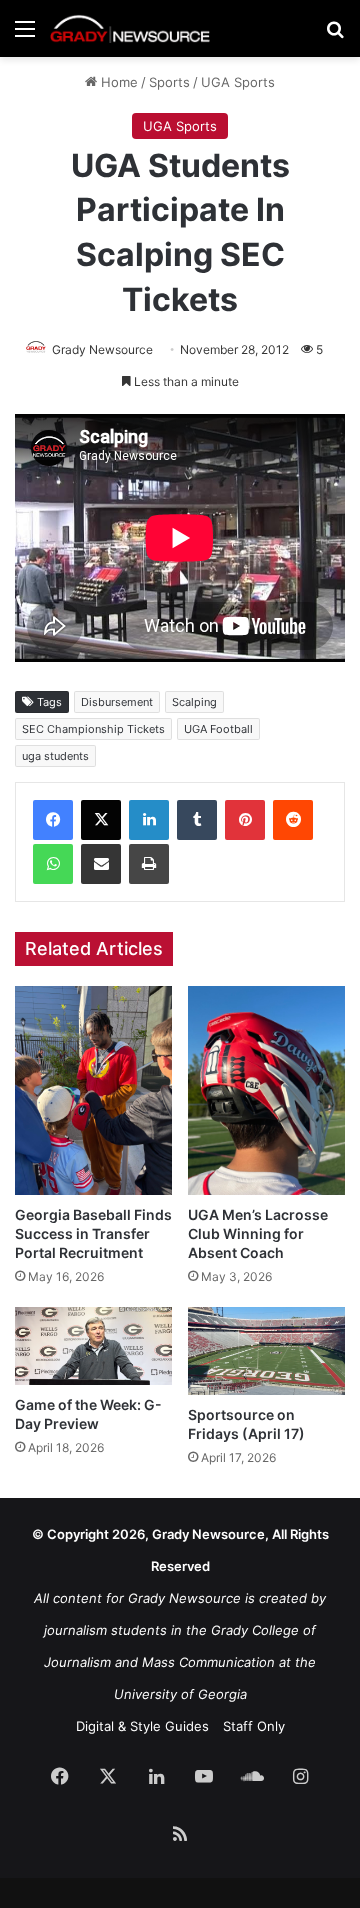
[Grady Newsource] (130, 28)
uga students (55, 756)
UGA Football (218, 729)
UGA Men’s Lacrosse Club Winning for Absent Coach (258, 1233)
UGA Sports (238, 82)
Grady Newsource (102, 349)
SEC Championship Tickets (93, 729)
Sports (169, 82)
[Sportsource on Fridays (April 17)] (266, 1350)
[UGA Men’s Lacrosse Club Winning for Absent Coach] (266, 1090)
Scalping (194, 702)
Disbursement (117, 702)
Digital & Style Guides (142, 1726)
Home (117, 82)
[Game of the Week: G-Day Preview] (93, 1346)
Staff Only (254, 1726)
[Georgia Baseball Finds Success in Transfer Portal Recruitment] (93, 1090)
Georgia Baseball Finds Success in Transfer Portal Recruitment (93, 1233)
